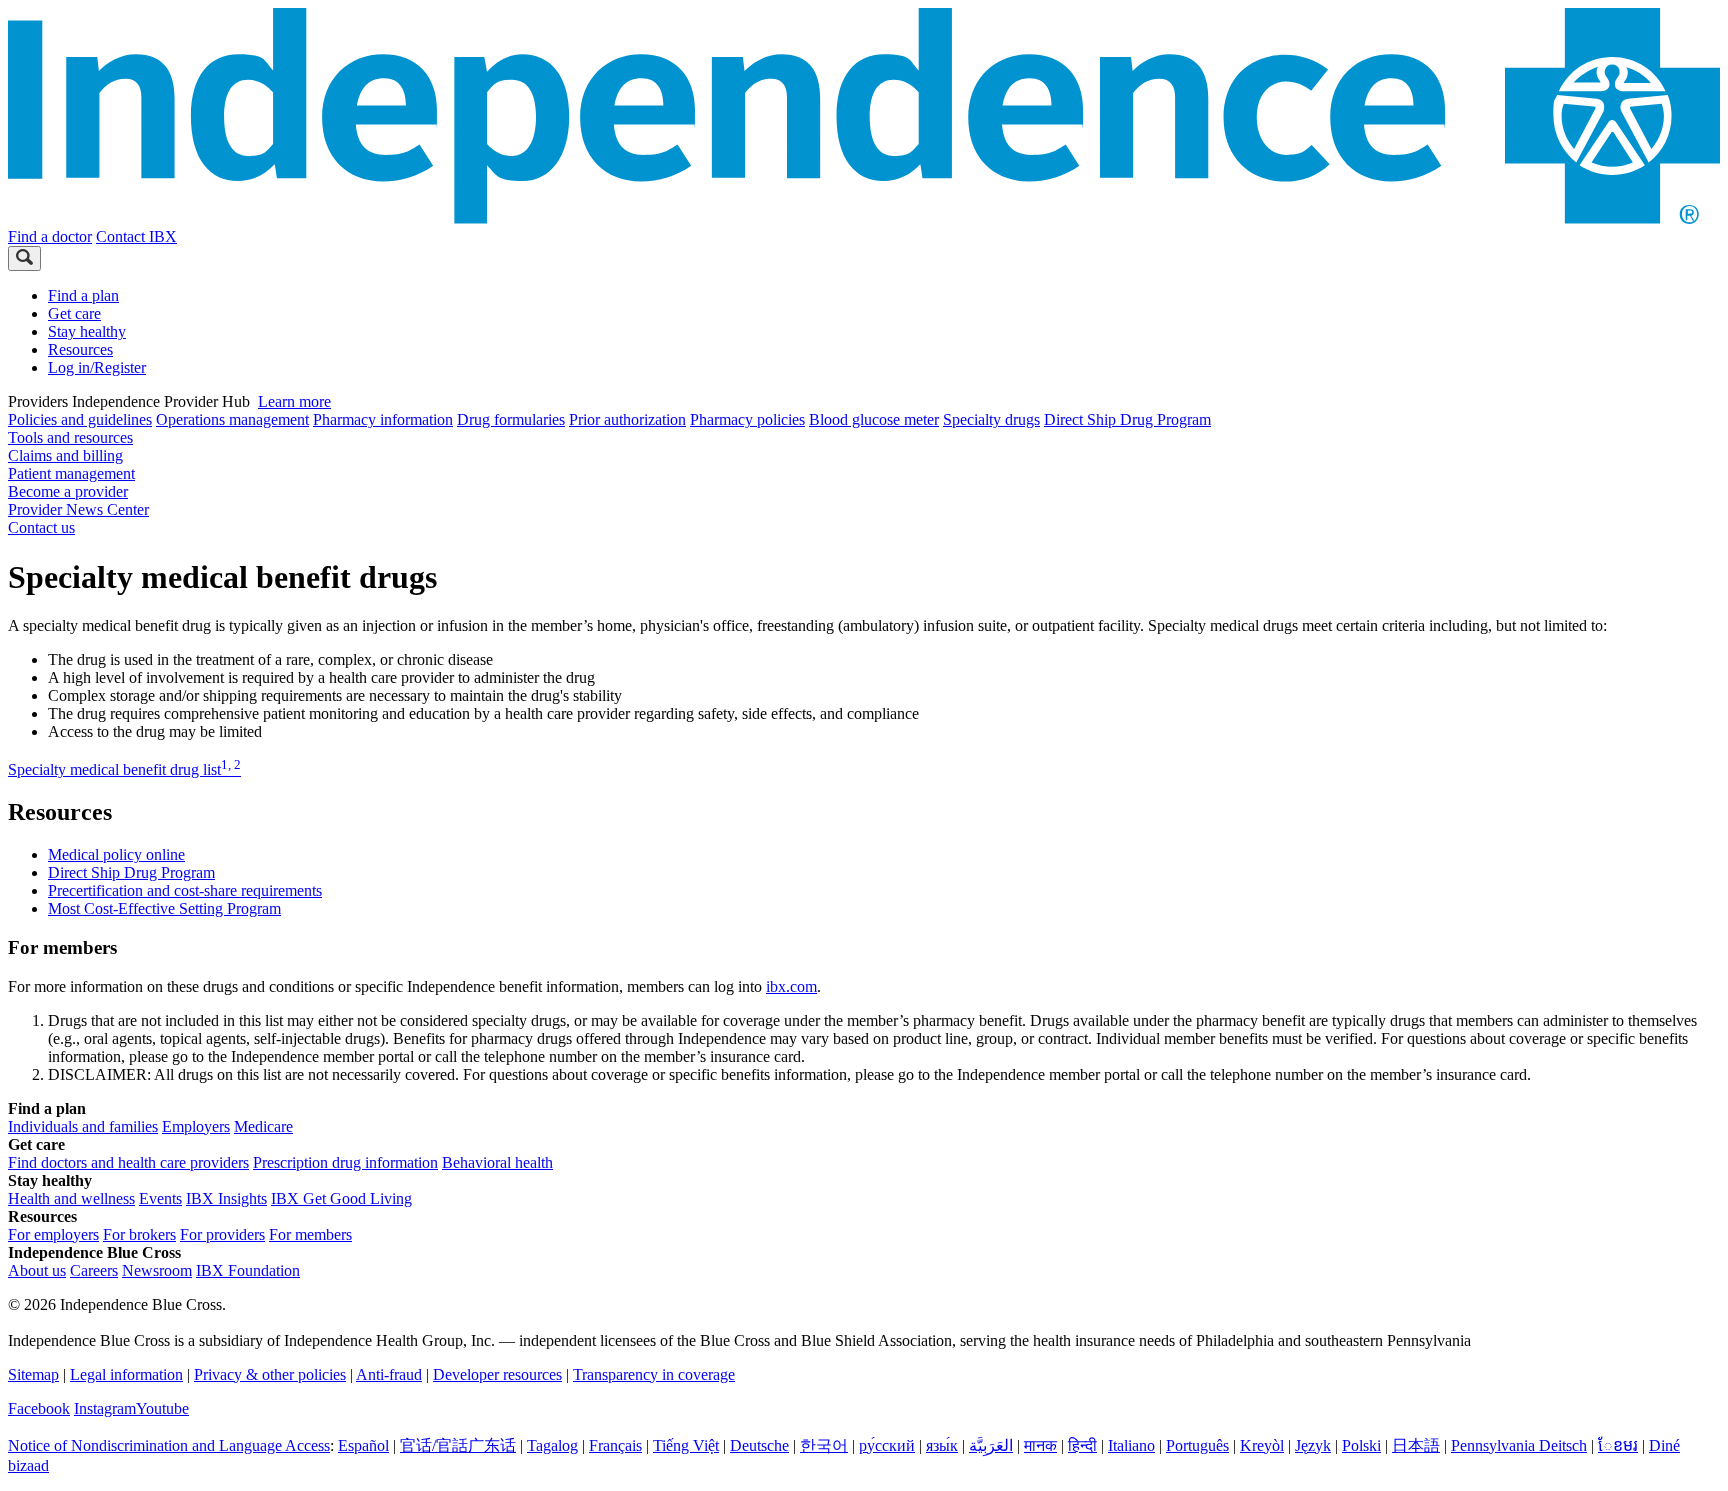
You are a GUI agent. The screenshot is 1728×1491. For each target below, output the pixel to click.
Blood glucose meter (874, 419)
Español (363, 1445)
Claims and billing (65, 455)
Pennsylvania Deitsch (1519, 1445)
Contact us (41, 527)
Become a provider (68, 491)
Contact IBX (136, 236)
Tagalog (552, 1445)
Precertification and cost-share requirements (185, 890)
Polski (1361, 1445)
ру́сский (887, 1445)
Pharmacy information (383, 419)
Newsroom (157, 1270)
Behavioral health (497, 1162)
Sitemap (33, 1374)
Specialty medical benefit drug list (124, 769)
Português (1197, 1445)
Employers (196, 1126)
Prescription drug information (345, 1162)
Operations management (232, 419)
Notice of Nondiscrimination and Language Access (169, 1445)
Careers (94, 1270)
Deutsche (759, 1445)
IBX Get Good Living (341, 1198)
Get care (74, 313)
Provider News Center (78, 509)
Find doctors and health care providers (128, 1162)
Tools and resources (70, 437)
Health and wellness (71, 1198)
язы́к (942, 1445)
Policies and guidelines (80, 419)
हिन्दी (1082, 1445)
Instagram (105, 1408)
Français (615, 1445)
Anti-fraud (389, 1374)
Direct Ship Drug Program (1127, 419)
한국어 (824, 1445)
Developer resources (497, 1374)
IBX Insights (226, 1198)
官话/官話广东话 (458, 1445)
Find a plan (83, 295)
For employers (53, 1234)
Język (1313, 1445)
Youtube (162, 1408)
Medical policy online (116, 854)
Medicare (263, 1126)
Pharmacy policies (747, 419)
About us (37, 1270)
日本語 (1416, 1445)
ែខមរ (1618, 1445)
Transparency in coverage (654, 1374)
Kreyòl (1262, 1445)
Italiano (1131, 1445)
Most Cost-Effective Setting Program (164, 908)
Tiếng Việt (686, 1445)
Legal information (126, 1374)
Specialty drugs (991, 419)
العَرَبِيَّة (991, 1445)
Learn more (294, 401)
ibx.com (791, 986)
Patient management (71, 473)
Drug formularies (511, 419)
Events (160, 1198)
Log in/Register (97, 367)
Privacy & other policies (270, 1374)
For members (310, 1234)
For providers (222, 1234)
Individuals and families (83, 1126)
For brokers (139, 1234)
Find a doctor (50, 236)
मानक (1040, 1445)
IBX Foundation (248, 1270)
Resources (80, 349)
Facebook (39, 1408)
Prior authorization (627, 419)
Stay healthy (87, 331)
